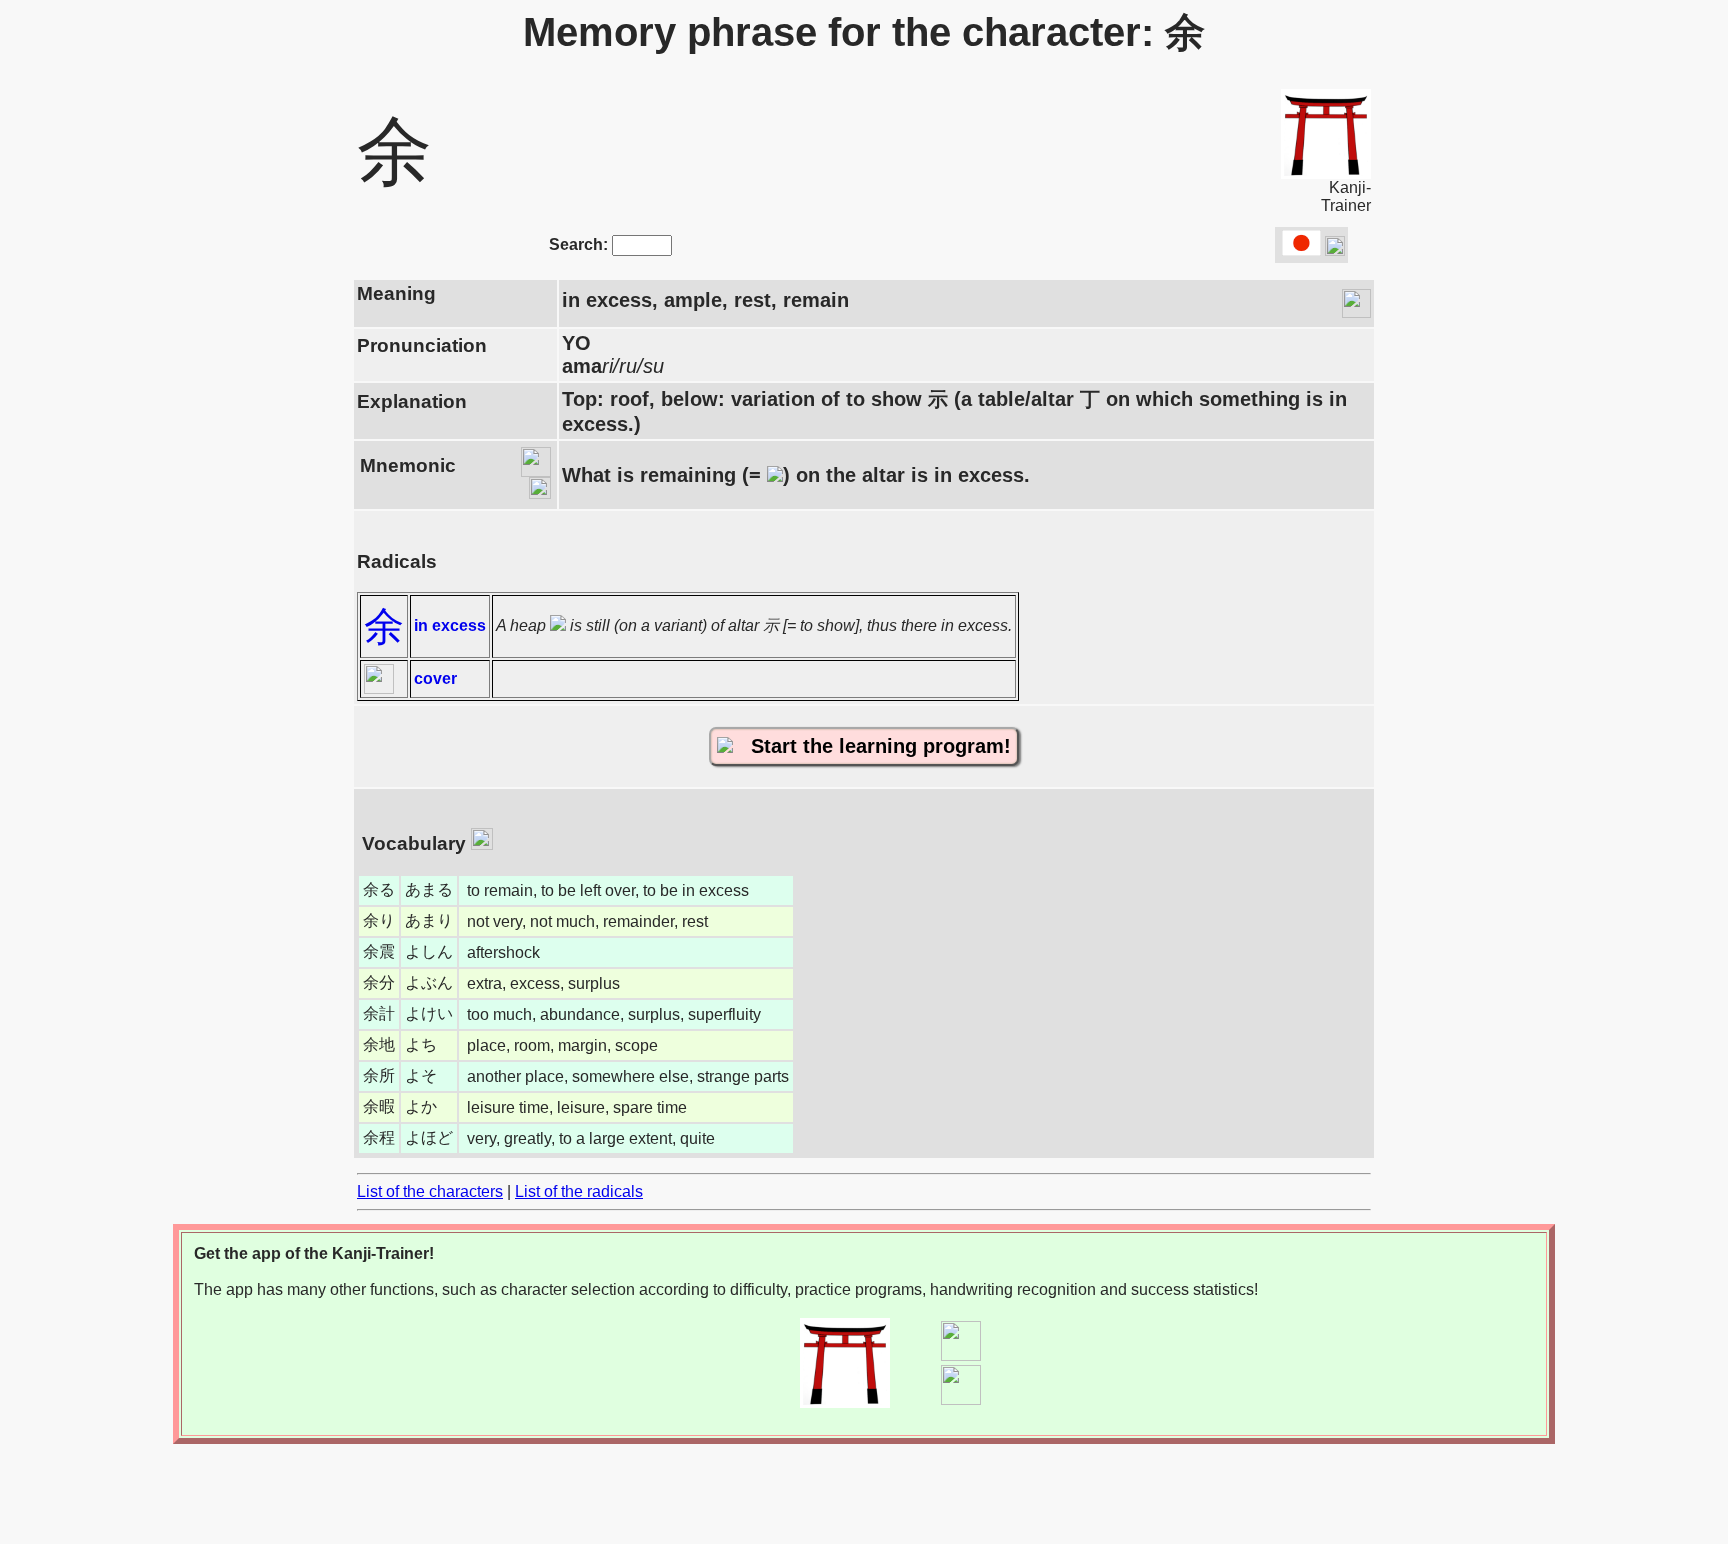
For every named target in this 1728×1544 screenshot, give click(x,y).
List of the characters (430, 1191)
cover (435, 678)
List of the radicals (579, 1191)
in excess (450, 625)
